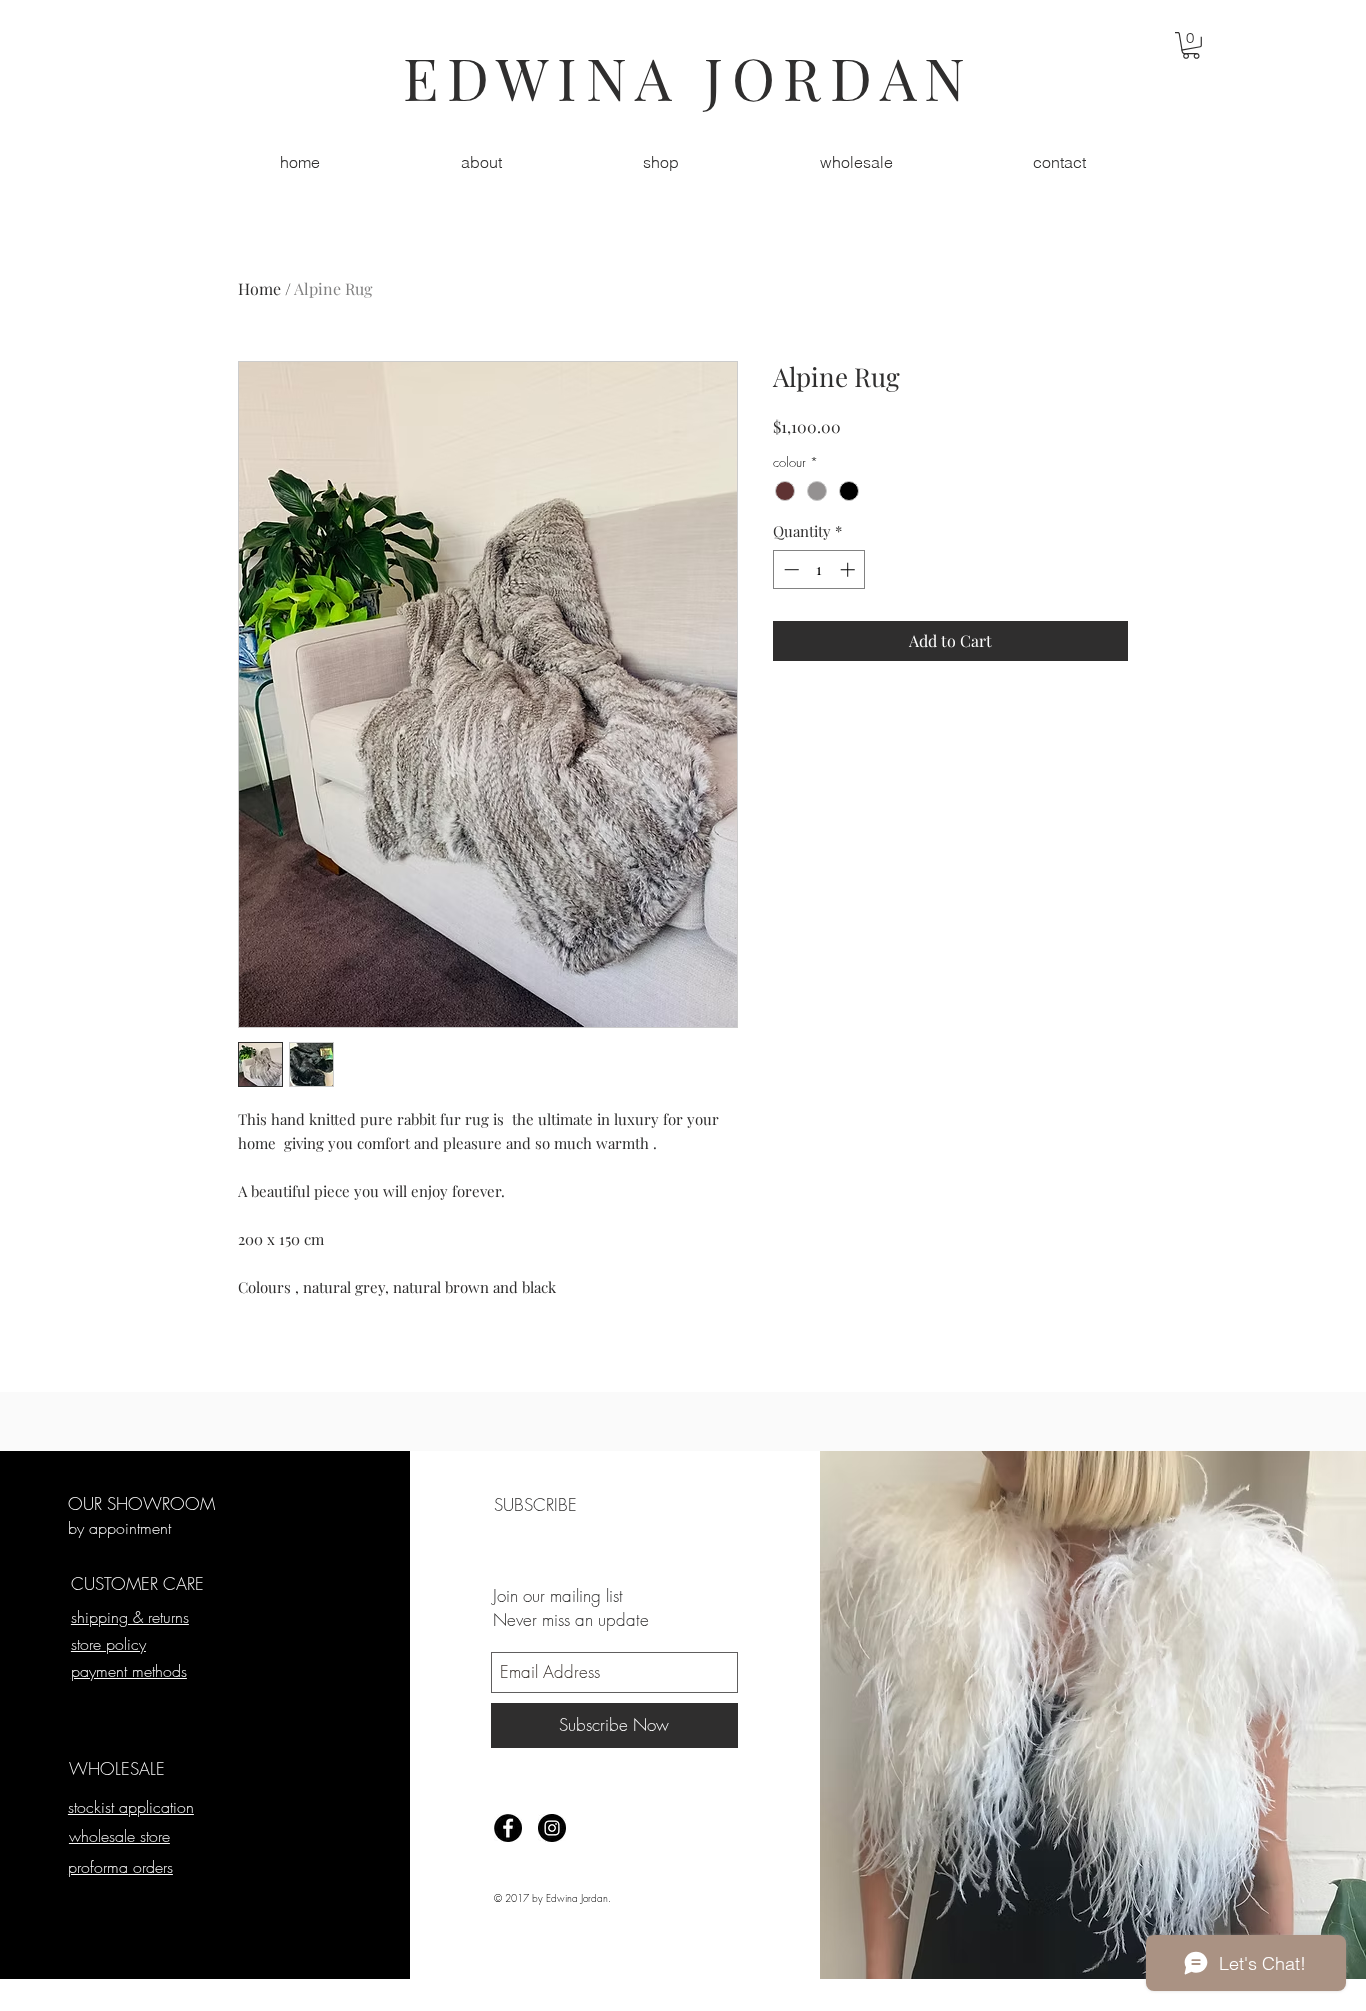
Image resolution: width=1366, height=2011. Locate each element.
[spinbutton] (819, 569)
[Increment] (849, 569)
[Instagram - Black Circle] (552, 1828)
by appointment (119, 1528)
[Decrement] (789, 569)
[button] (1191, 45)
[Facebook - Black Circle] (508, 1828)
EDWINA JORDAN (688, 77)
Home (259, 288)
